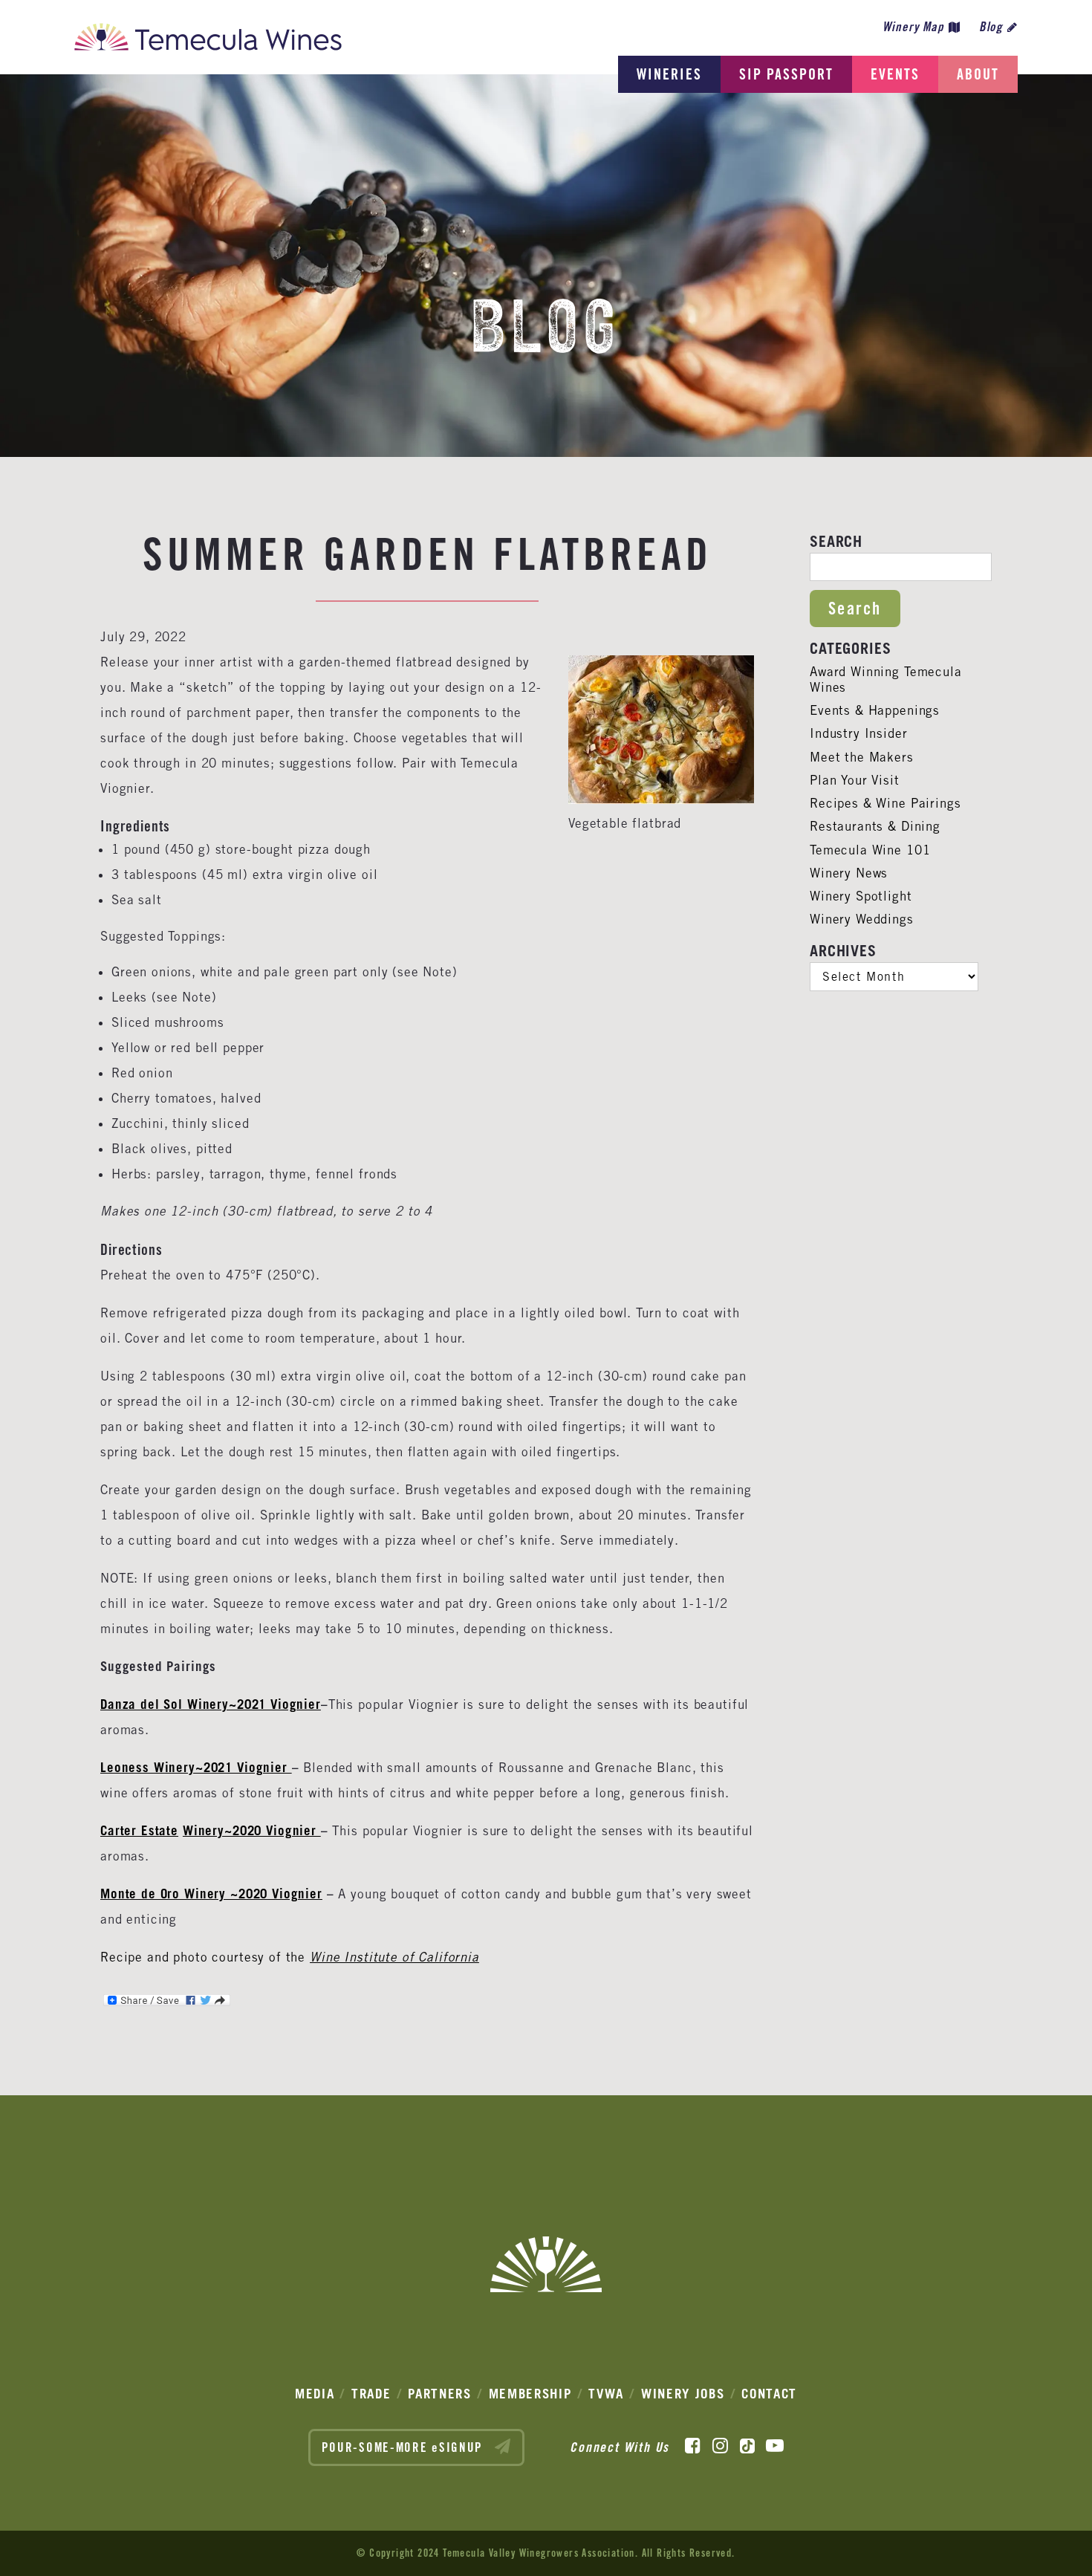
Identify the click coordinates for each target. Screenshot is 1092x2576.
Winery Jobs (683, 2394)
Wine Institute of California (394, 1957)
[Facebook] (693, 2446)
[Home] (208, 41)
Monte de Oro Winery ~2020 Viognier (211, 1894)
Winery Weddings (862, 919)
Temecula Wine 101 (870, 850)
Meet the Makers (862, 757)
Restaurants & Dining (875, 826)
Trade (371, 2394)
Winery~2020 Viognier (252, 1830)
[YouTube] (775, 2446)
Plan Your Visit (855, 780)
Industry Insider (859, 733)
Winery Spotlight (861, 896)
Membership (530, 2394)
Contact (769, 2394)
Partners (440, 2394)
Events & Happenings (875, 710)
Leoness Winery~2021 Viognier (196, 1767)
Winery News (849, 873)
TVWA (606, 2394)
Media (315, 2394)
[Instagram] (720, 2446)
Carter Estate (139, 1830)
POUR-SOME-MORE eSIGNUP (404, 2447)
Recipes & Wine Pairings (885, 803)
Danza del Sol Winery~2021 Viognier (211, 1704)
